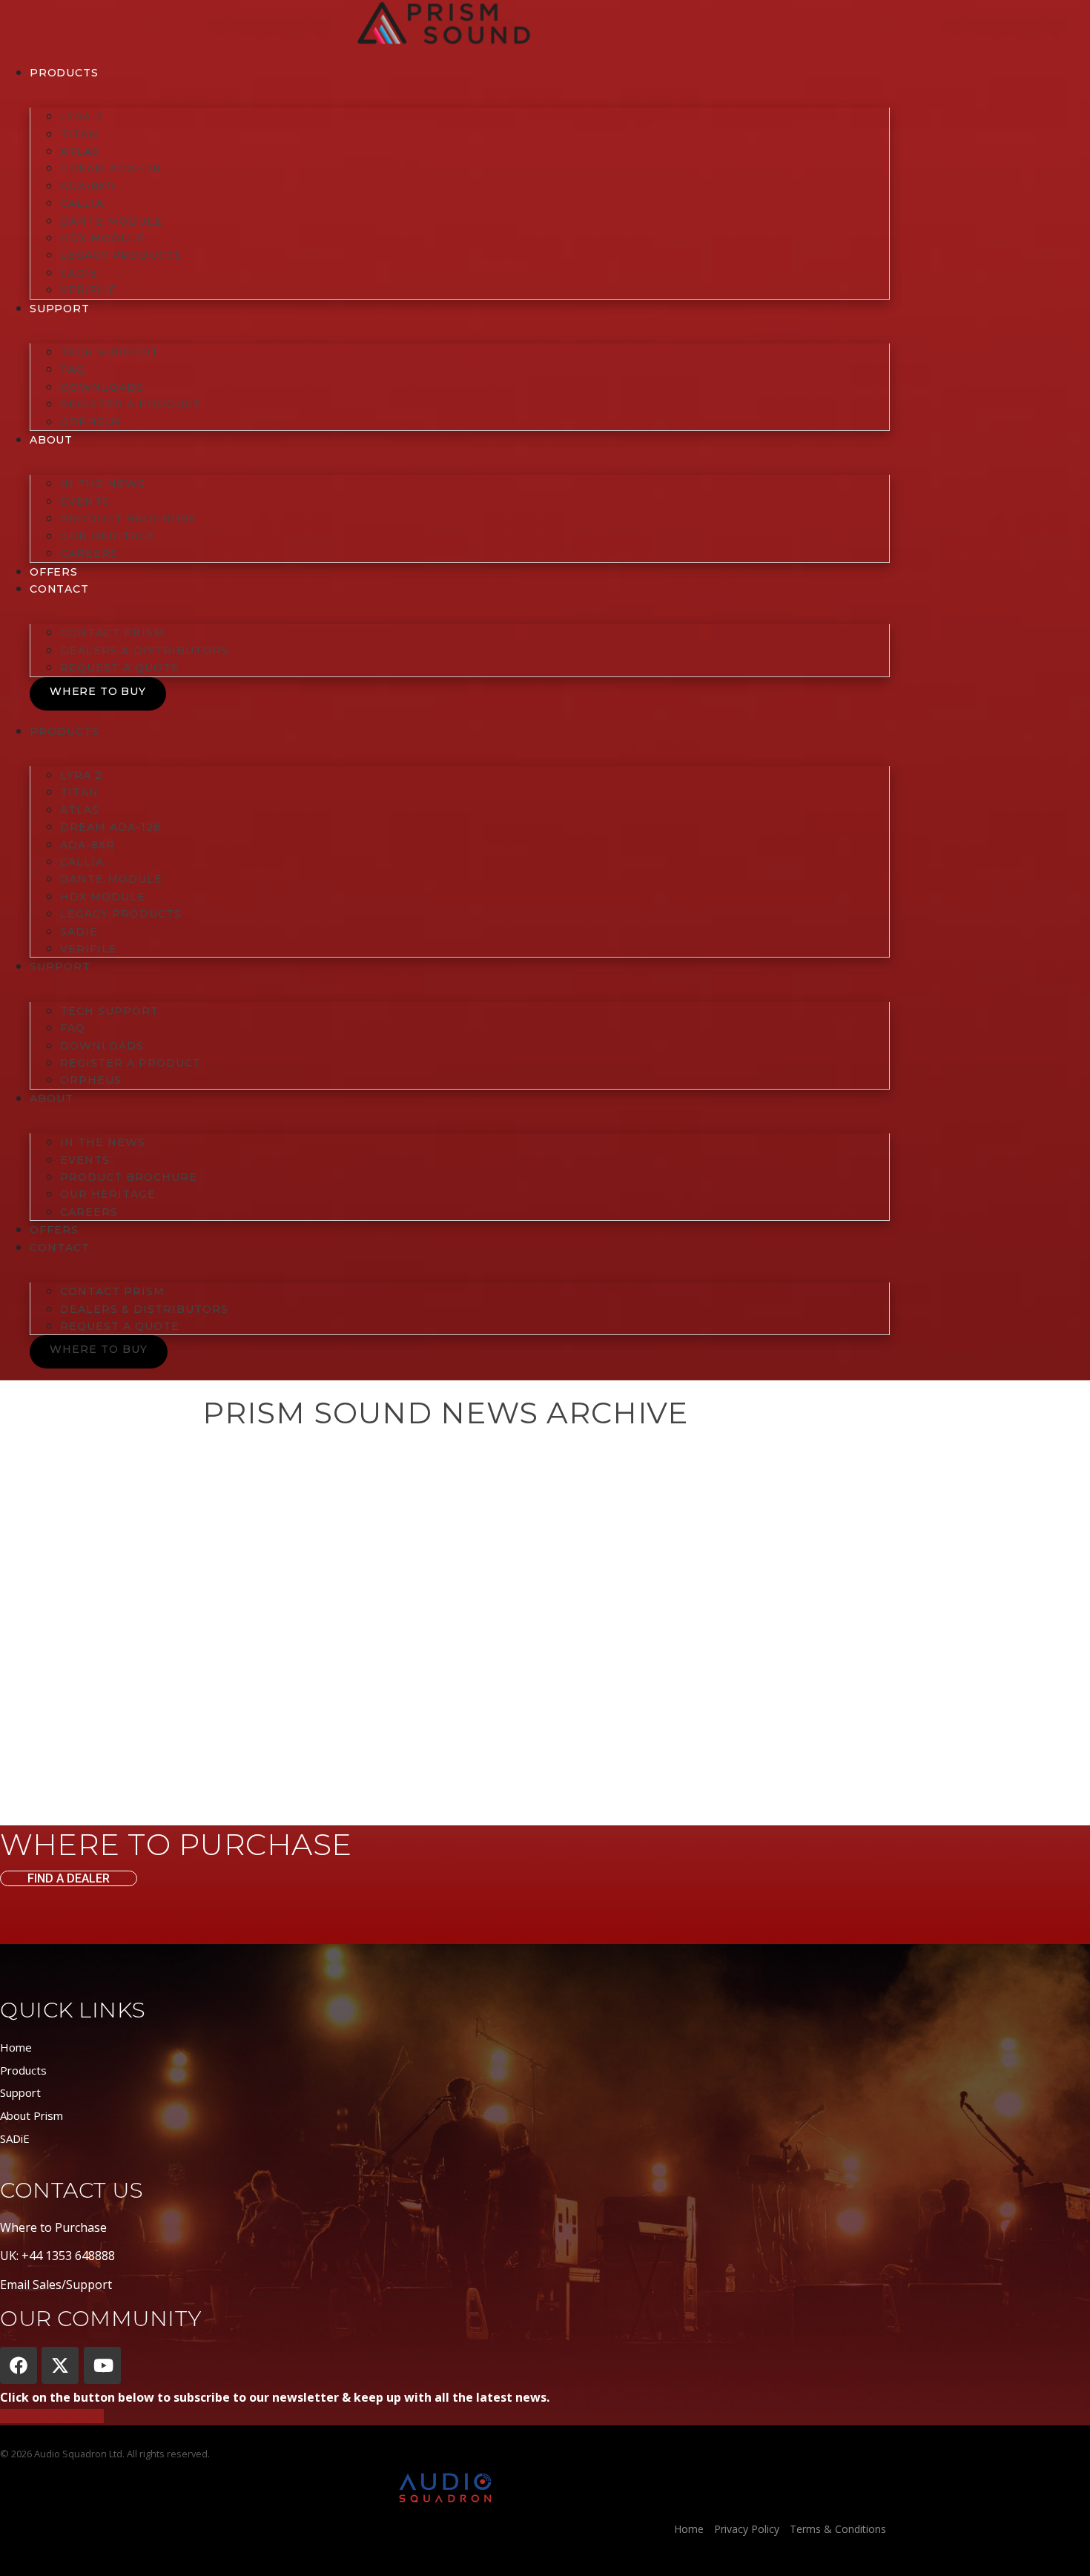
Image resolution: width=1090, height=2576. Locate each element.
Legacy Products (121, 255)
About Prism (32, 2115)
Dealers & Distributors (144, 650)
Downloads (102, 387)
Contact (59, 589)
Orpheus (91, 422)
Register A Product (131, 404)
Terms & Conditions (838, 2529)
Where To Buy (98, 691)
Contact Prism (112, 633)
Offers (54, 572)
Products (64, 73)
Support (20, 2092)
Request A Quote (120, 668)
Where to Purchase (53, 2227)
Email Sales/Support (56, 2285)
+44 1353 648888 (68, 2256)
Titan (79, 134)
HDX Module (103, 238)
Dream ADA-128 (110, 168)
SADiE (79, 273)
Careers (89, 553)
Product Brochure (129, 518)
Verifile (89, 290)
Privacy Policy (747, 2529)
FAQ (73, 369)
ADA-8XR (87, 186)
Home (16, 2047)
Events (85, 501)
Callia (82, 203)
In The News (103, 484)
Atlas (80, 151)
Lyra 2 (81, 116)
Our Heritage (108, 536)
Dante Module (111, 221)
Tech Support (109, 352)
